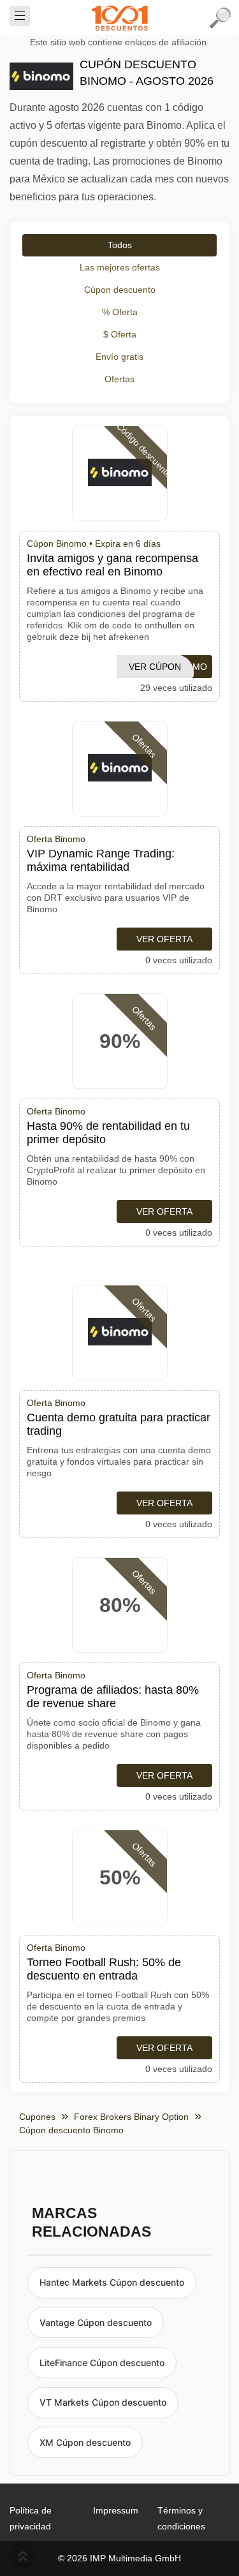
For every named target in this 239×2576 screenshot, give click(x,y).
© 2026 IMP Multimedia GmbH (119, 2558)
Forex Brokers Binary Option (131, 2117)
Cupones (37, 2117)
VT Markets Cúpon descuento (103, 2402)
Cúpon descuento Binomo (71, 2130)
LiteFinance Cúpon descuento (102, 2363)
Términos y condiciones (181, 2518)
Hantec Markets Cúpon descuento (112, 2282)
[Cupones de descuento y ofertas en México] (120, 18)
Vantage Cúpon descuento (96, 2322)
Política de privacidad (31, 2518)
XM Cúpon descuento (85, 2442)
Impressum (116, 2510)
